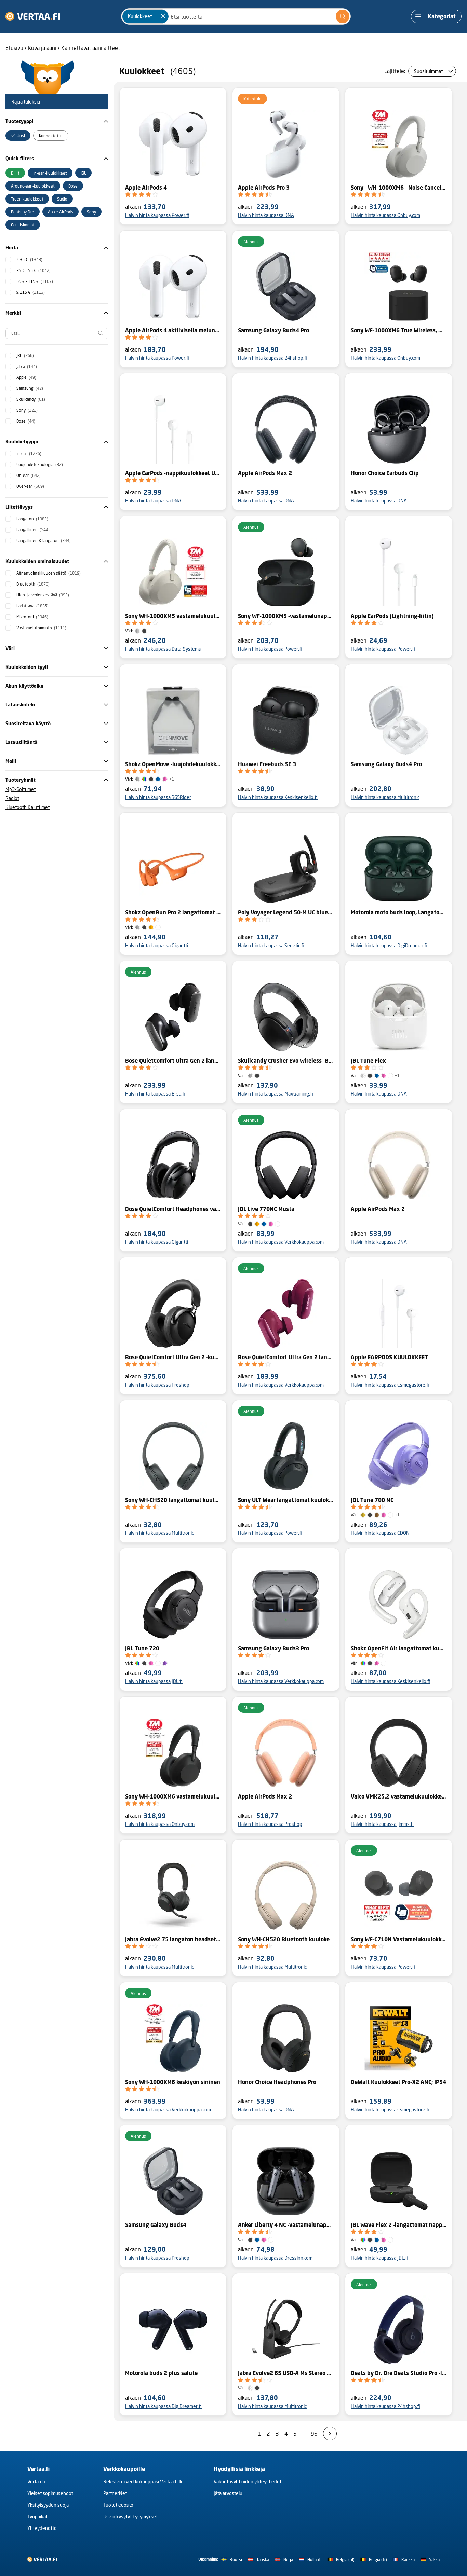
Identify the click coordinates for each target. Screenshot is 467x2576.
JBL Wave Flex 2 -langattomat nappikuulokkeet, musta (399, 2225)
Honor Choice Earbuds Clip (385, 473)
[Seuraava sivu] (330, 2434)
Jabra (27, 366)
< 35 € (29, 259)
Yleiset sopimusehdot (50, 2493)
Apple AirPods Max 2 (265, 473)
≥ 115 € (31, 292)
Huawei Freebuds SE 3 (267, 764)
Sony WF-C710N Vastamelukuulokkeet (399, 1939)
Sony (27, 410)
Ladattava (32, 606)
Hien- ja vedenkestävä (43, 595)
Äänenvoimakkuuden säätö (49, 573)
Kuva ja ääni (42, 48)
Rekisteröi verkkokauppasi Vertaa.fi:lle (143, 2482)
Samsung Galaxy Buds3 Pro (273, 1648)
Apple (26, 377)
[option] (18, 136)
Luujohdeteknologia (40, 464)
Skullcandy (31, 399)
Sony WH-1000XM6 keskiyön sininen (173, 2082)
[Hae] (343, 16)
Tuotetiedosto (118, 2505)
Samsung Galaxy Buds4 (156, 2225)
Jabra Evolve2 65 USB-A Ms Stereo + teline (286, 2373)
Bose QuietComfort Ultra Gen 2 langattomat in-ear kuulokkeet (173, 1061)
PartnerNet (115, 2493)
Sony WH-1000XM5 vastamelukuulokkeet (173, 616)
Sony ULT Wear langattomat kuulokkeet (286, 1500)
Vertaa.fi (36, 2482)
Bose (26, 421)
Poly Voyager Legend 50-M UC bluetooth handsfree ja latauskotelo (286, 912)
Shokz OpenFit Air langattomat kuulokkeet (399, 1648)
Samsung (30, 388)
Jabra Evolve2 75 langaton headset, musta (173, 1939)
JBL (25, 355)
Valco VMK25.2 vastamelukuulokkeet (399, 1796)
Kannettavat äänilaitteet (91, 48)
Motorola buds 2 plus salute (161, 2373)
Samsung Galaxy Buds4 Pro (273, 330)
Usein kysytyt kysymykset (130, 2516)
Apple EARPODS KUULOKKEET (389, 1357)
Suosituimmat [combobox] (428, 71)
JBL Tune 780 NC (372, 1500)
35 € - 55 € (34, 270)
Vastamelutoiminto (41, 628)
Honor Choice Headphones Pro (277, 2082)
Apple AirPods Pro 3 (264, 188)
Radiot (12, 798)
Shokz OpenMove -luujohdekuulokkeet (173, 764)
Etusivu (14, 48)
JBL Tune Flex (368, 1061)
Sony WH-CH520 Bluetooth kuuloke (284, 1939)
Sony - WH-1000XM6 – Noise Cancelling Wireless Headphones (399, 188)
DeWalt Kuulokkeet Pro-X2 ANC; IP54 (398, 2082)
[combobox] (236, 16)
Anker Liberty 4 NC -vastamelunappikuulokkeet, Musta (286, 2225)
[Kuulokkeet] (163, 16)
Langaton (32, 519)
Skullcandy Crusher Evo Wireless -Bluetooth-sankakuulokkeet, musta (286, 1061)
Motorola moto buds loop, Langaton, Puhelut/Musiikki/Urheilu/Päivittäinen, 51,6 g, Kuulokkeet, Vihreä (399, 912)
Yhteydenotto (42, 2528)
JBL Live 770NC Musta (266, 1209)
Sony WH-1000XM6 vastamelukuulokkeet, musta (173, 1796)
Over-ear (30, 486)
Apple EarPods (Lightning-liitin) (392, 616)
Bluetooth (33, 584)
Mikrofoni (32, 617)
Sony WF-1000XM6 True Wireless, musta (399, 330)
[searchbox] (57, 333)
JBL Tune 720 (142, 1648)
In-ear (29, 453)
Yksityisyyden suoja (48, 2505)
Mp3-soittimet (21, 789)
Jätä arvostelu (228, 2493)
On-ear (29, 475)
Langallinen (33, 530)
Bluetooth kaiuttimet (28, 807)
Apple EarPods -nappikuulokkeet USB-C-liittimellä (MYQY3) (173, 473)
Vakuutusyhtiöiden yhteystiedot (248, 2482)
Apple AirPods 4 (146, 188)
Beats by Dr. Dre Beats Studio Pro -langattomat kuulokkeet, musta (399, 2373)
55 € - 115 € (35, 281)
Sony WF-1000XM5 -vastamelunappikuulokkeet (286, 616)
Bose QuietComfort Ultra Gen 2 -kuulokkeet (173, 1357)
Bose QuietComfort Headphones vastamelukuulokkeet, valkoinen (173, 1209)
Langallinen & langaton (44, 541)
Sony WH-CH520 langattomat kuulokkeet (173, 1500)
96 (314, 2433)
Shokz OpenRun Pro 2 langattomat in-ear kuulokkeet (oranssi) (173, 912)
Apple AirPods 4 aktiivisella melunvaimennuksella (173, 330)
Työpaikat (37, 2516)
